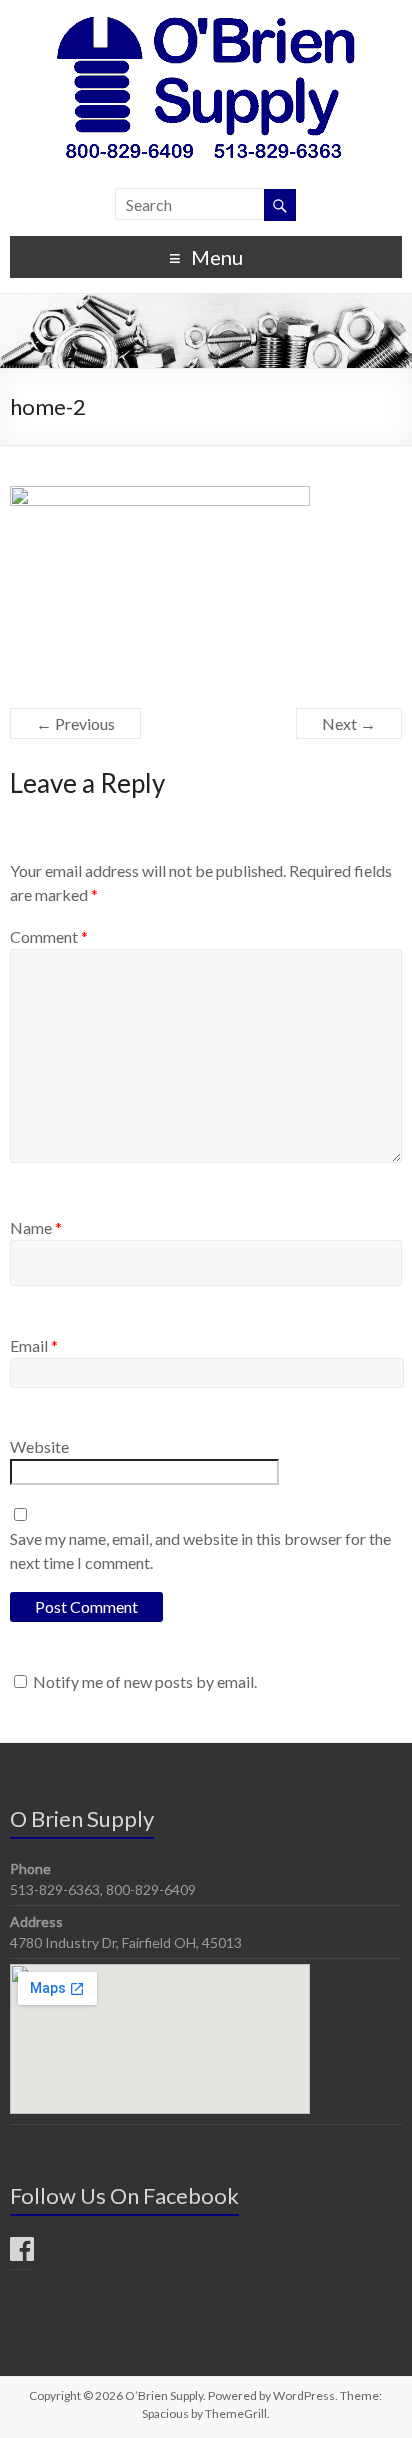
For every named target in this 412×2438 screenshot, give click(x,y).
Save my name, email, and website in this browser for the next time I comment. (200, 1550)
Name (36, 1227)
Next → (349, 723)
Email (34, 1345)
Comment (49, 936)
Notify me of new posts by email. (145, 1681)
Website (39, 1446)
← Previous (75, 723)
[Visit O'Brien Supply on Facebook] (22, 2253)
